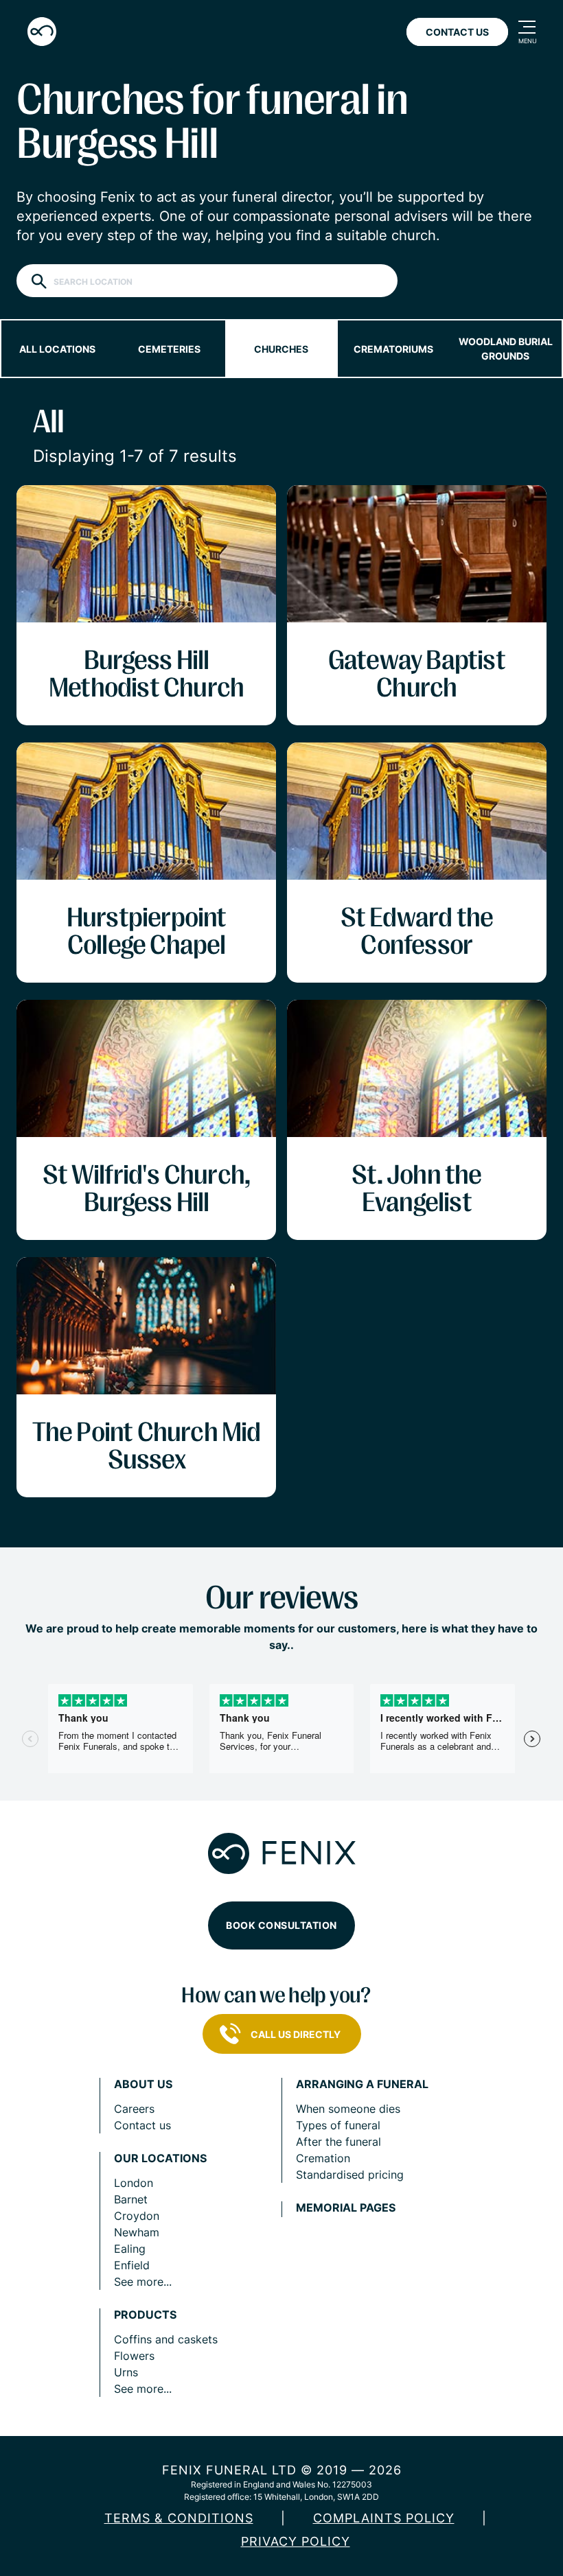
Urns (126, 2372)
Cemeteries (169, 349)
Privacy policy (296, 2541)
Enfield (132, 2265)
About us (143, 2084)
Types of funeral (338, 2125)
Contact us (142, 2125)
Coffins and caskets (166, 2339)
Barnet (131, 2199)
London (134, 2183)
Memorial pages (346, 2208)
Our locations (160, 2158)
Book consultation (281, 1925)
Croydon (137, 2216)
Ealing (130, 2249)
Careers (134, 2109)
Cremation (323, 2158)
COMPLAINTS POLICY (384, 2518)
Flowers (134, 2356)
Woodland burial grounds (506, 349)
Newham (137, 2232)
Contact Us (457, 32)
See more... (143, 2282)
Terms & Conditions (179, 2518)
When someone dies (348, 2109)
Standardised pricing (350, 2175)
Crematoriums (393, 349)
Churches (281, 349)
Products (145, 2315)
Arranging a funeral (362, 2084)
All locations (57, 349)
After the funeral (338, 2142)
